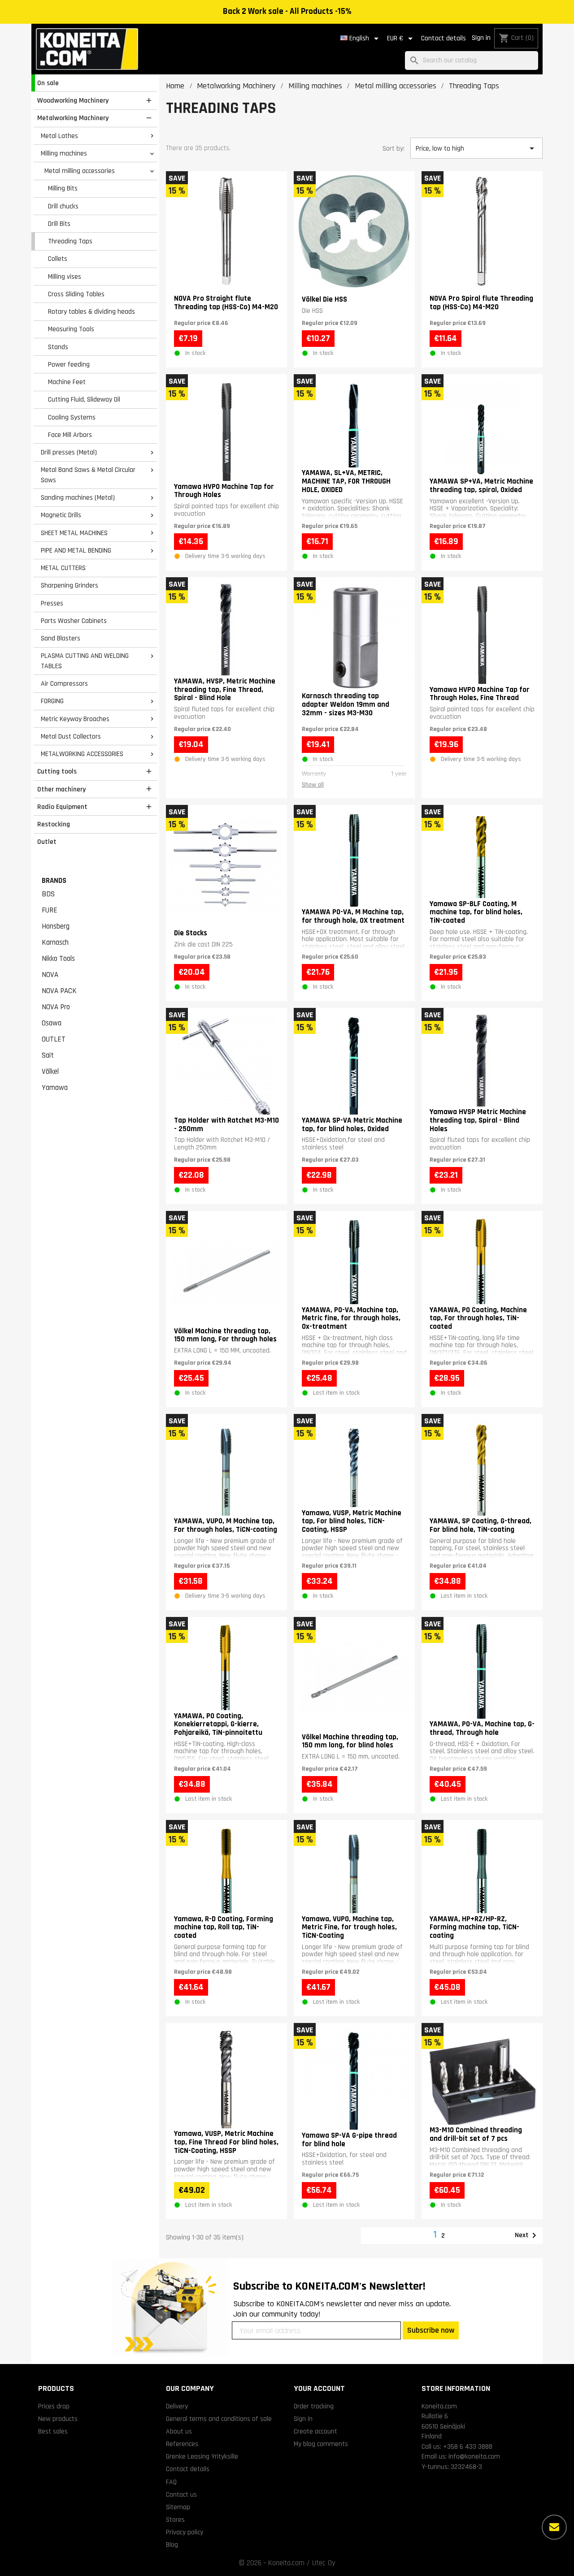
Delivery (177, 2406)
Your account (319, 2388)
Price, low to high (476, 148)
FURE (50, 910)
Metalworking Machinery (73, 118)
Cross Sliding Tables (76, 294)
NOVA (50, 975)
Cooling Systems (72, 417)
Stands (58, 347)
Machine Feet (67, 382)
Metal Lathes (59, 136)
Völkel (50, 1072)
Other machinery (61, 789)
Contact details (444, 38)
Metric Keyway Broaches (75, 719)
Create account (315, 2431)
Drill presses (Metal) (69, 452)
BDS (48, 894)
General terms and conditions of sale (219, 2419)
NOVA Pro (56, 1007)
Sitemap (178, 2507)
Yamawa (55, 1088)
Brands (54, 881)
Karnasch (55, 942)
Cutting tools (57, 771)
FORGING (52, 701)
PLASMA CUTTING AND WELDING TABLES (85, 661)
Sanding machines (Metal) (78, 497)
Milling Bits (63, 188)
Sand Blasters (61, 638)
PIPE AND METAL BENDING (76, 550)
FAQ (171, 2482)
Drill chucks (63, 206)
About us (179, 2431)
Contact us (181, 2494)
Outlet (47, 842)
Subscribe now (431, 2330)
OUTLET (54, 1039)
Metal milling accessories (80, 171)
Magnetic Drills (61, 515)
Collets (58, 259)
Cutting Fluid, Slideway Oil (84, 399)
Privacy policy (185, 2532)
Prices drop (54, 2406)
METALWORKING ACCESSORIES (82, 754)
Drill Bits (59, 224)
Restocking (54, 824)
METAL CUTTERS (63, 568)
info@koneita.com (474, 2456)
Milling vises (65, 277)
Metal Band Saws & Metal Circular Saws (88, 475)
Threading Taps (70, 241)
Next (527, 2235)
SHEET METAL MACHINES (74, 533)
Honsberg (56, 926)
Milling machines (64, 153)
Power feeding (69, 364)
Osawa (52, 1023)
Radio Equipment (62, 807)
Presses (52, 603)
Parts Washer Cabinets (74, 621)
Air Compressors (64, 683)
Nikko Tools (58, 959)
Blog (172, 2545)
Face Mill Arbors (70, 435)
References (182, 2444)
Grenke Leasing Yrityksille (202, 2456)
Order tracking (314, 2406)
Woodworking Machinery (73, 100)
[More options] (554, 2527)
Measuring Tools (71, 329)
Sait (48, 1055)
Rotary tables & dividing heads (91, 311)
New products (58, 2419)
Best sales (53, 2431)
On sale (48, 83)
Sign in (481, 38)
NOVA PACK (59, 991)
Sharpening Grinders (70, 585)
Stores (175, 2520)
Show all (313, 785)
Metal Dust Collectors (71, 736)
